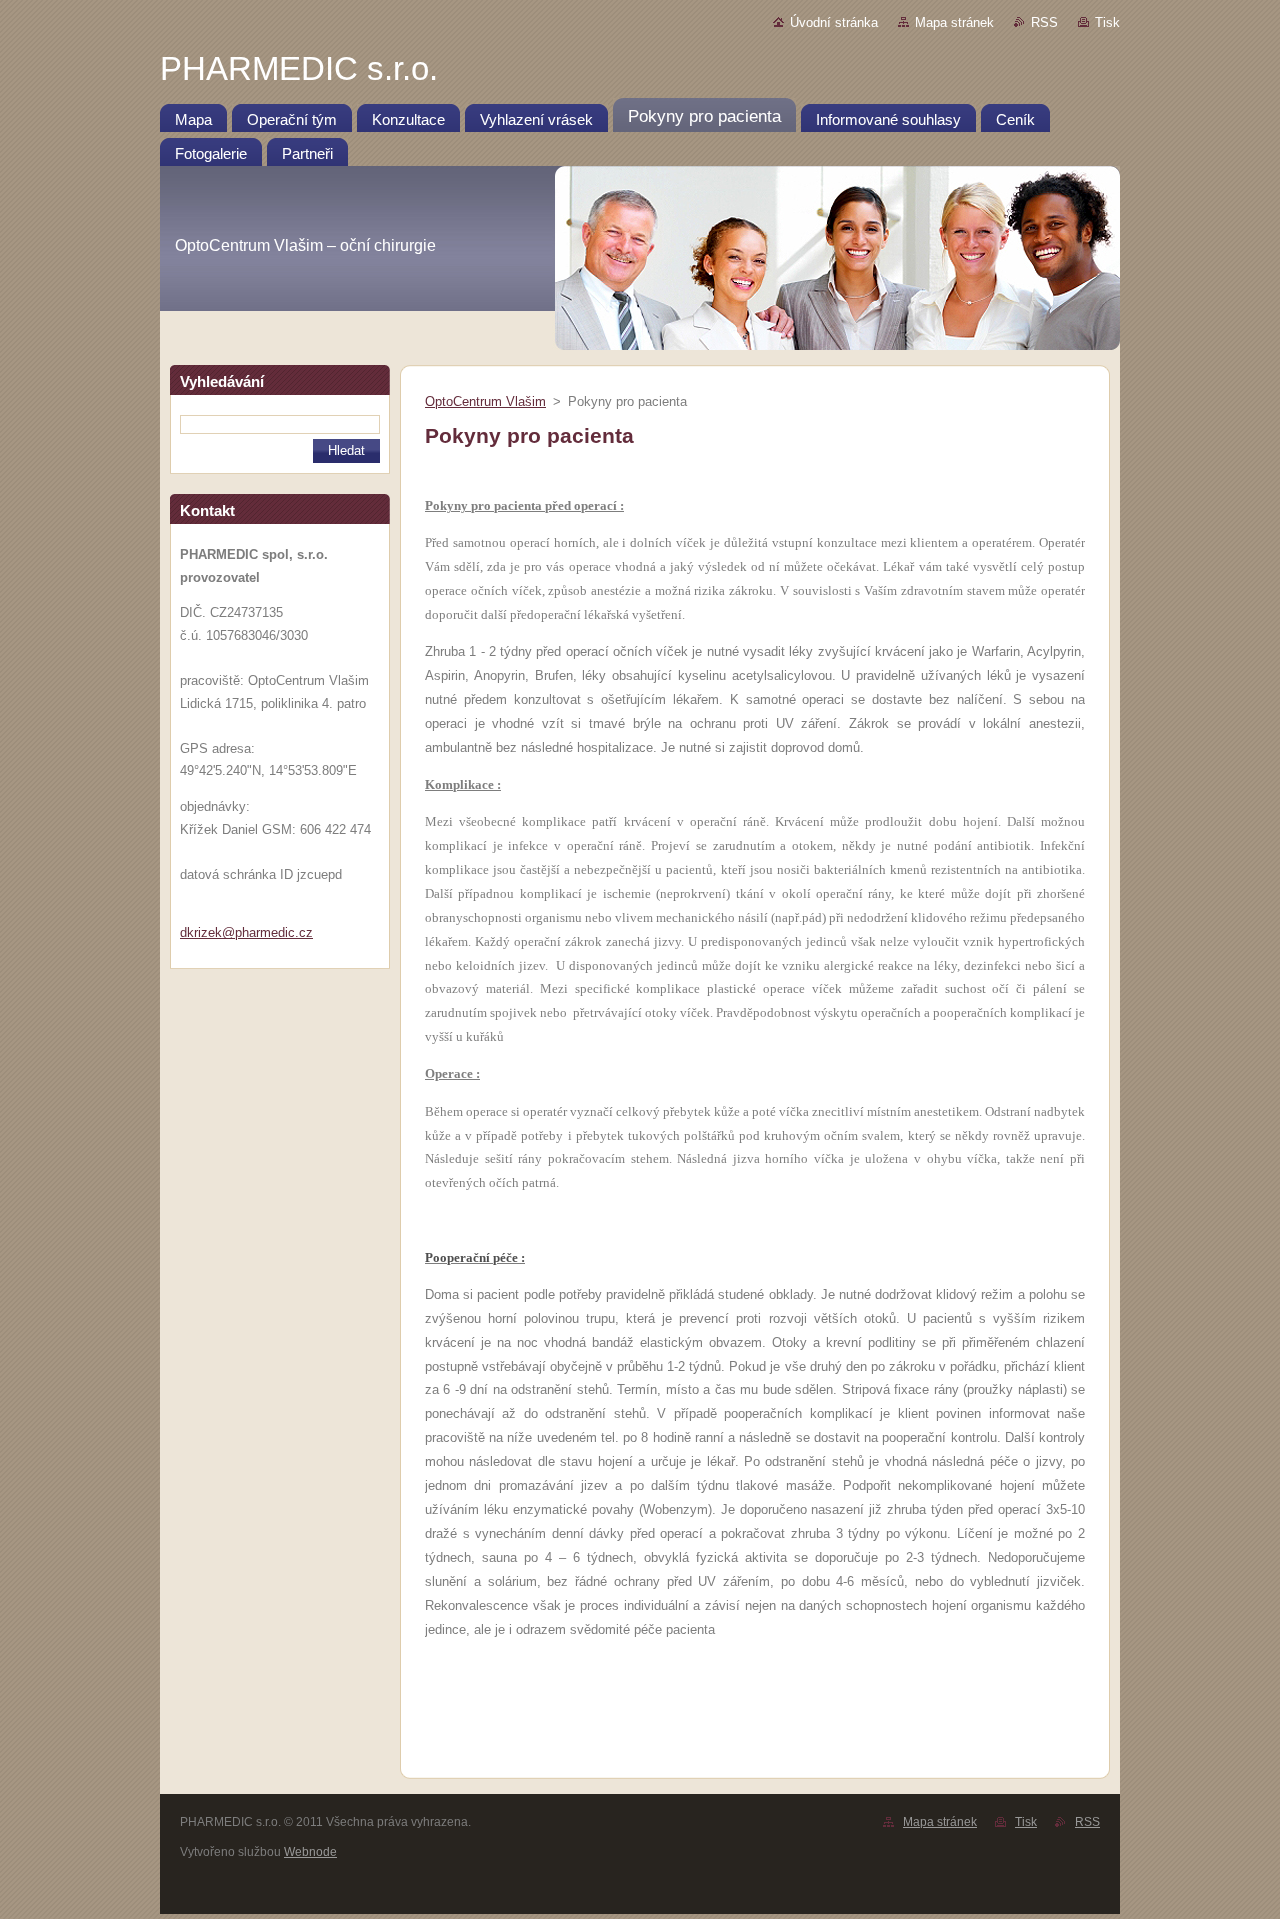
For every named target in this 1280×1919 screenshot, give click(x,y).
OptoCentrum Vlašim (485, 401)
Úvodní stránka (834, 22)
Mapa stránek (954, 22)
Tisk (1107, 22)
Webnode (310, 1852)
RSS (1044, 22)
